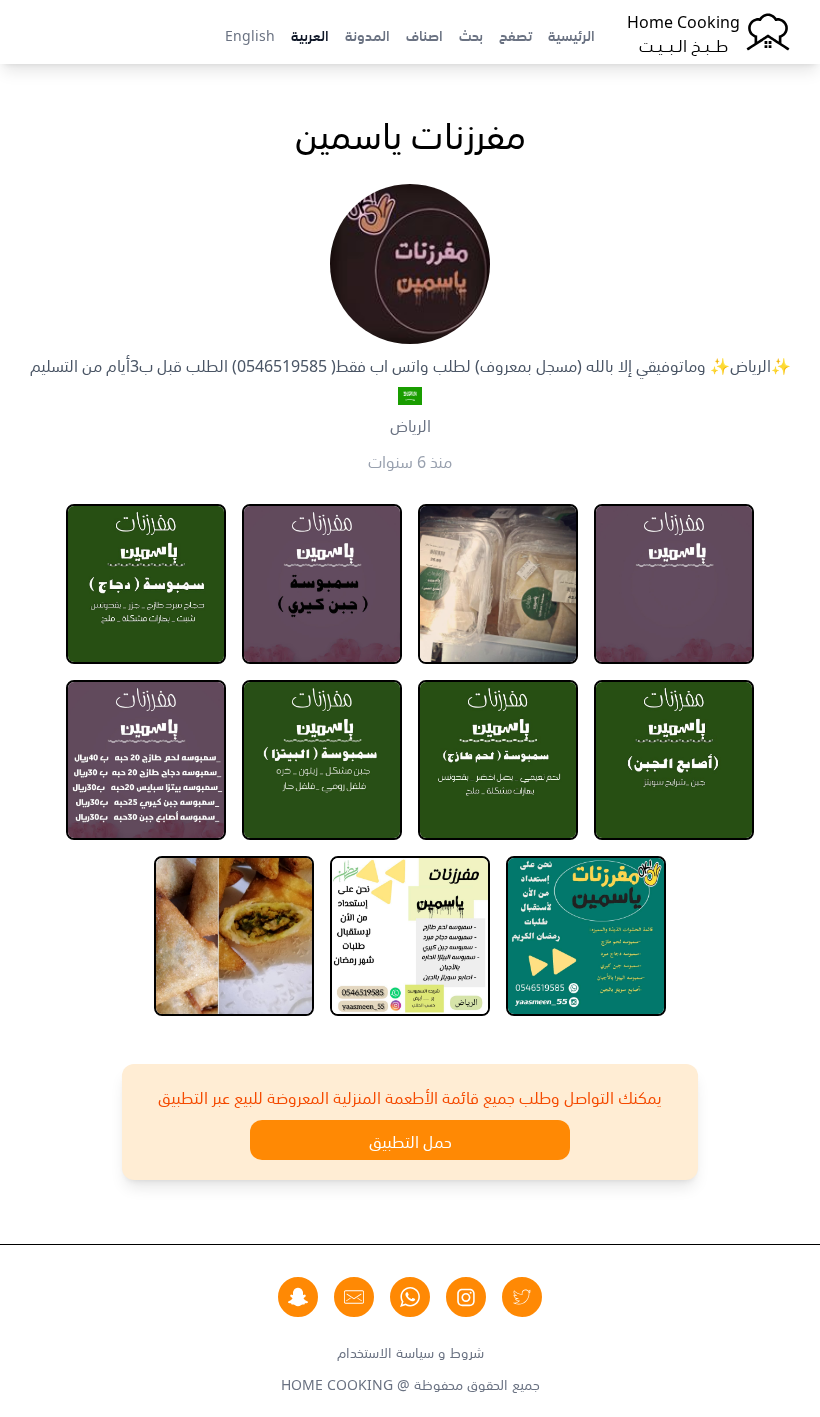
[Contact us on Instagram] (466, 1297)
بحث (471, 34)
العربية (310, 34)
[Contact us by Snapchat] (298, 1297)
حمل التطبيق (410, 1140)
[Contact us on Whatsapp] (410, 1297)
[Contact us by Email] (354, 1297)
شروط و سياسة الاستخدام (410, 1351)
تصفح (515, 34)
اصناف (424, 34)
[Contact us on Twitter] (522, 1297)
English (250, 34)
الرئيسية (571, 34)
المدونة (367, 34)
